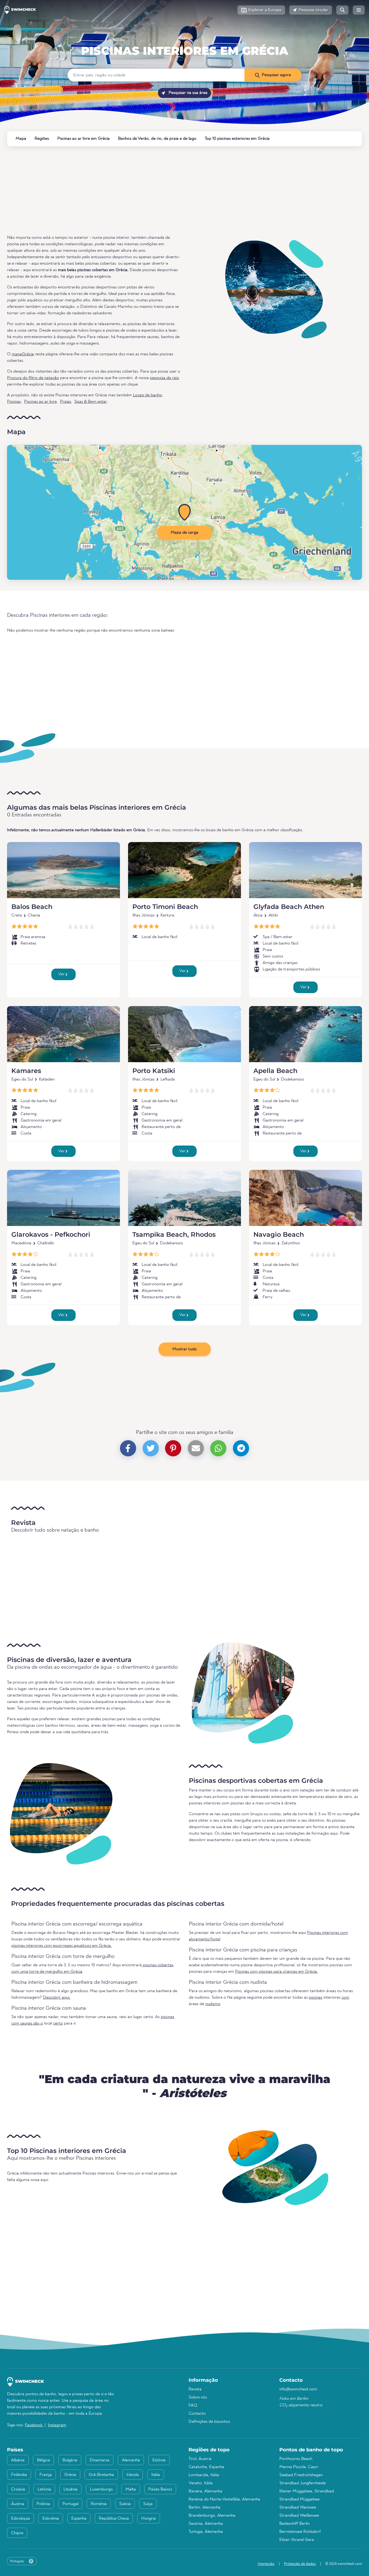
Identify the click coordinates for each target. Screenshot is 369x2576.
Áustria (18, 2504)
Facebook (34, 2425)
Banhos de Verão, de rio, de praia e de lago (157, 139)
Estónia (159, 2460)
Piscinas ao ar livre (40, 402)
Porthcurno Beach (296, 2459)
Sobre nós (198, 2397)
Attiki (273, 915)
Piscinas (14, 402)
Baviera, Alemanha (205, 2491)
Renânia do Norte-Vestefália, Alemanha (224, 2499)
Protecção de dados (300, 2564)
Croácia (18, 2489)
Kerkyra (167, 915)
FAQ (193, 2405)
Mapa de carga (185, 533)
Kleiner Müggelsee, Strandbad (307, 2491)
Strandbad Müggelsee (299, 2499)
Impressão (266, 2564)
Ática (258, 915)
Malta (131, 2489)
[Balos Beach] (63, 870)
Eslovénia (51, 2519)
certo (58, 2023)
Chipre (17, 2533)
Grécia (185, 38)
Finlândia (19, 2475)
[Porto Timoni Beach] (185, 870)
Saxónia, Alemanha (206, 2524)
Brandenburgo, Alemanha (212, 2516)
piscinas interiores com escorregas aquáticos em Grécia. (62, 1946)
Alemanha (131, 2460)
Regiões (42, 139)
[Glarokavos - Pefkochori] (63, 1198)
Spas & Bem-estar (91, 402)
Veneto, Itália (201, 2483)
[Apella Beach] (306, 1034)
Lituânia (71, 2489)
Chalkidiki (46, 1243)
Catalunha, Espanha (206, 2467)
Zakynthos (291, 1243)
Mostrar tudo (185, 1349)
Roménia (99, 2504)
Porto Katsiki (154, 1071)
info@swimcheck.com (298, 2389)
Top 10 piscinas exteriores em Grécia (237, 139)
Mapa (21, 139)
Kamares (26, 1071)
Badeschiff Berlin (294, 2524)
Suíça (148, 2504)
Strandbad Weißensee (299, 2516)
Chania (34, 915)
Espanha (79, 2519)
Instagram (57, 2425)
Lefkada (168, 1079)
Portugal (70, 2504)
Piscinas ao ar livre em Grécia (83, 139)
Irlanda (133, 2475)
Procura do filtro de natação (33, 378)
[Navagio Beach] (306, 1198)
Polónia (43, 2504)
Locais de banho (147, 395)
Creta (17, 915)
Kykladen (47, 1079)
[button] (261, 10)
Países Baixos (160, 2489)
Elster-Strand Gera (297, 2540)
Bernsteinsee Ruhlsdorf (300, 2532)
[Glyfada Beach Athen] (306, 870)
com (345, 1998)
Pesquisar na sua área (187, 93)
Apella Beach (275, 1071)
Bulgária (70, 2460)
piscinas (316, 1998)
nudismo (213, 2004)
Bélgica (43, 2460)
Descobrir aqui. (57, 1998)
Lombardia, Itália (204, 2475)
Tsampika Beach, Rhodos (174, 1234)
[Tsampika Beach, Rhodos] (185, 1198)
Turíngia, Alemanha (206, 2532)
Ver (62, 974)
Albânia (18, 2460)
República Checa (114, 2519)
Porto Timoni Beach (165, 907)
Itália (156, 2475)
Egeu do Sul (22, 1079)
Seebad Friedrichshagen (301, 2475)
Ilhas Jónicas (143, 915)
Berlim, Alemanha (204, 2507)
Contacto (197, 2414)
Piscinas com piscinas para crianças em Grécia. (276, 1972)
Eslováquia (21, 2519)
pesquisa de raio (165, 378)
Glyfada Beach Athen (289, 907)
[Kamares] (63, 1034)
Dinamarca (100, 2460)
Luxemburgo (101, 2489)
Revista (195, 2389)
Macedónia (21, 1243)
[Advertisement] (169, 190)
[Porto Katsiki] (185, 1034)
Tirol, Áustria (200, 2459)
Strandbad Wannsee (298, 2507)
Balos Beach (32, 907)
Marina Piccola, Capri (299, 2467)
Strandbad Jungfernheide (303, 2483)
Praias (66, 402)
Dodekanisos (292, 1079)
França (46, 2475)
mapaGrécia (23, 354)
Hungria (149, 2519)
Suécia (125, 2504)
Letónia (44, 2489)
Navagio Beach (279, 1234)
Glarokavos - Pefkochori (51, 1234)
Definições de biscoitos (209, 2422)
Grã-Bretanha (101, 2475)
